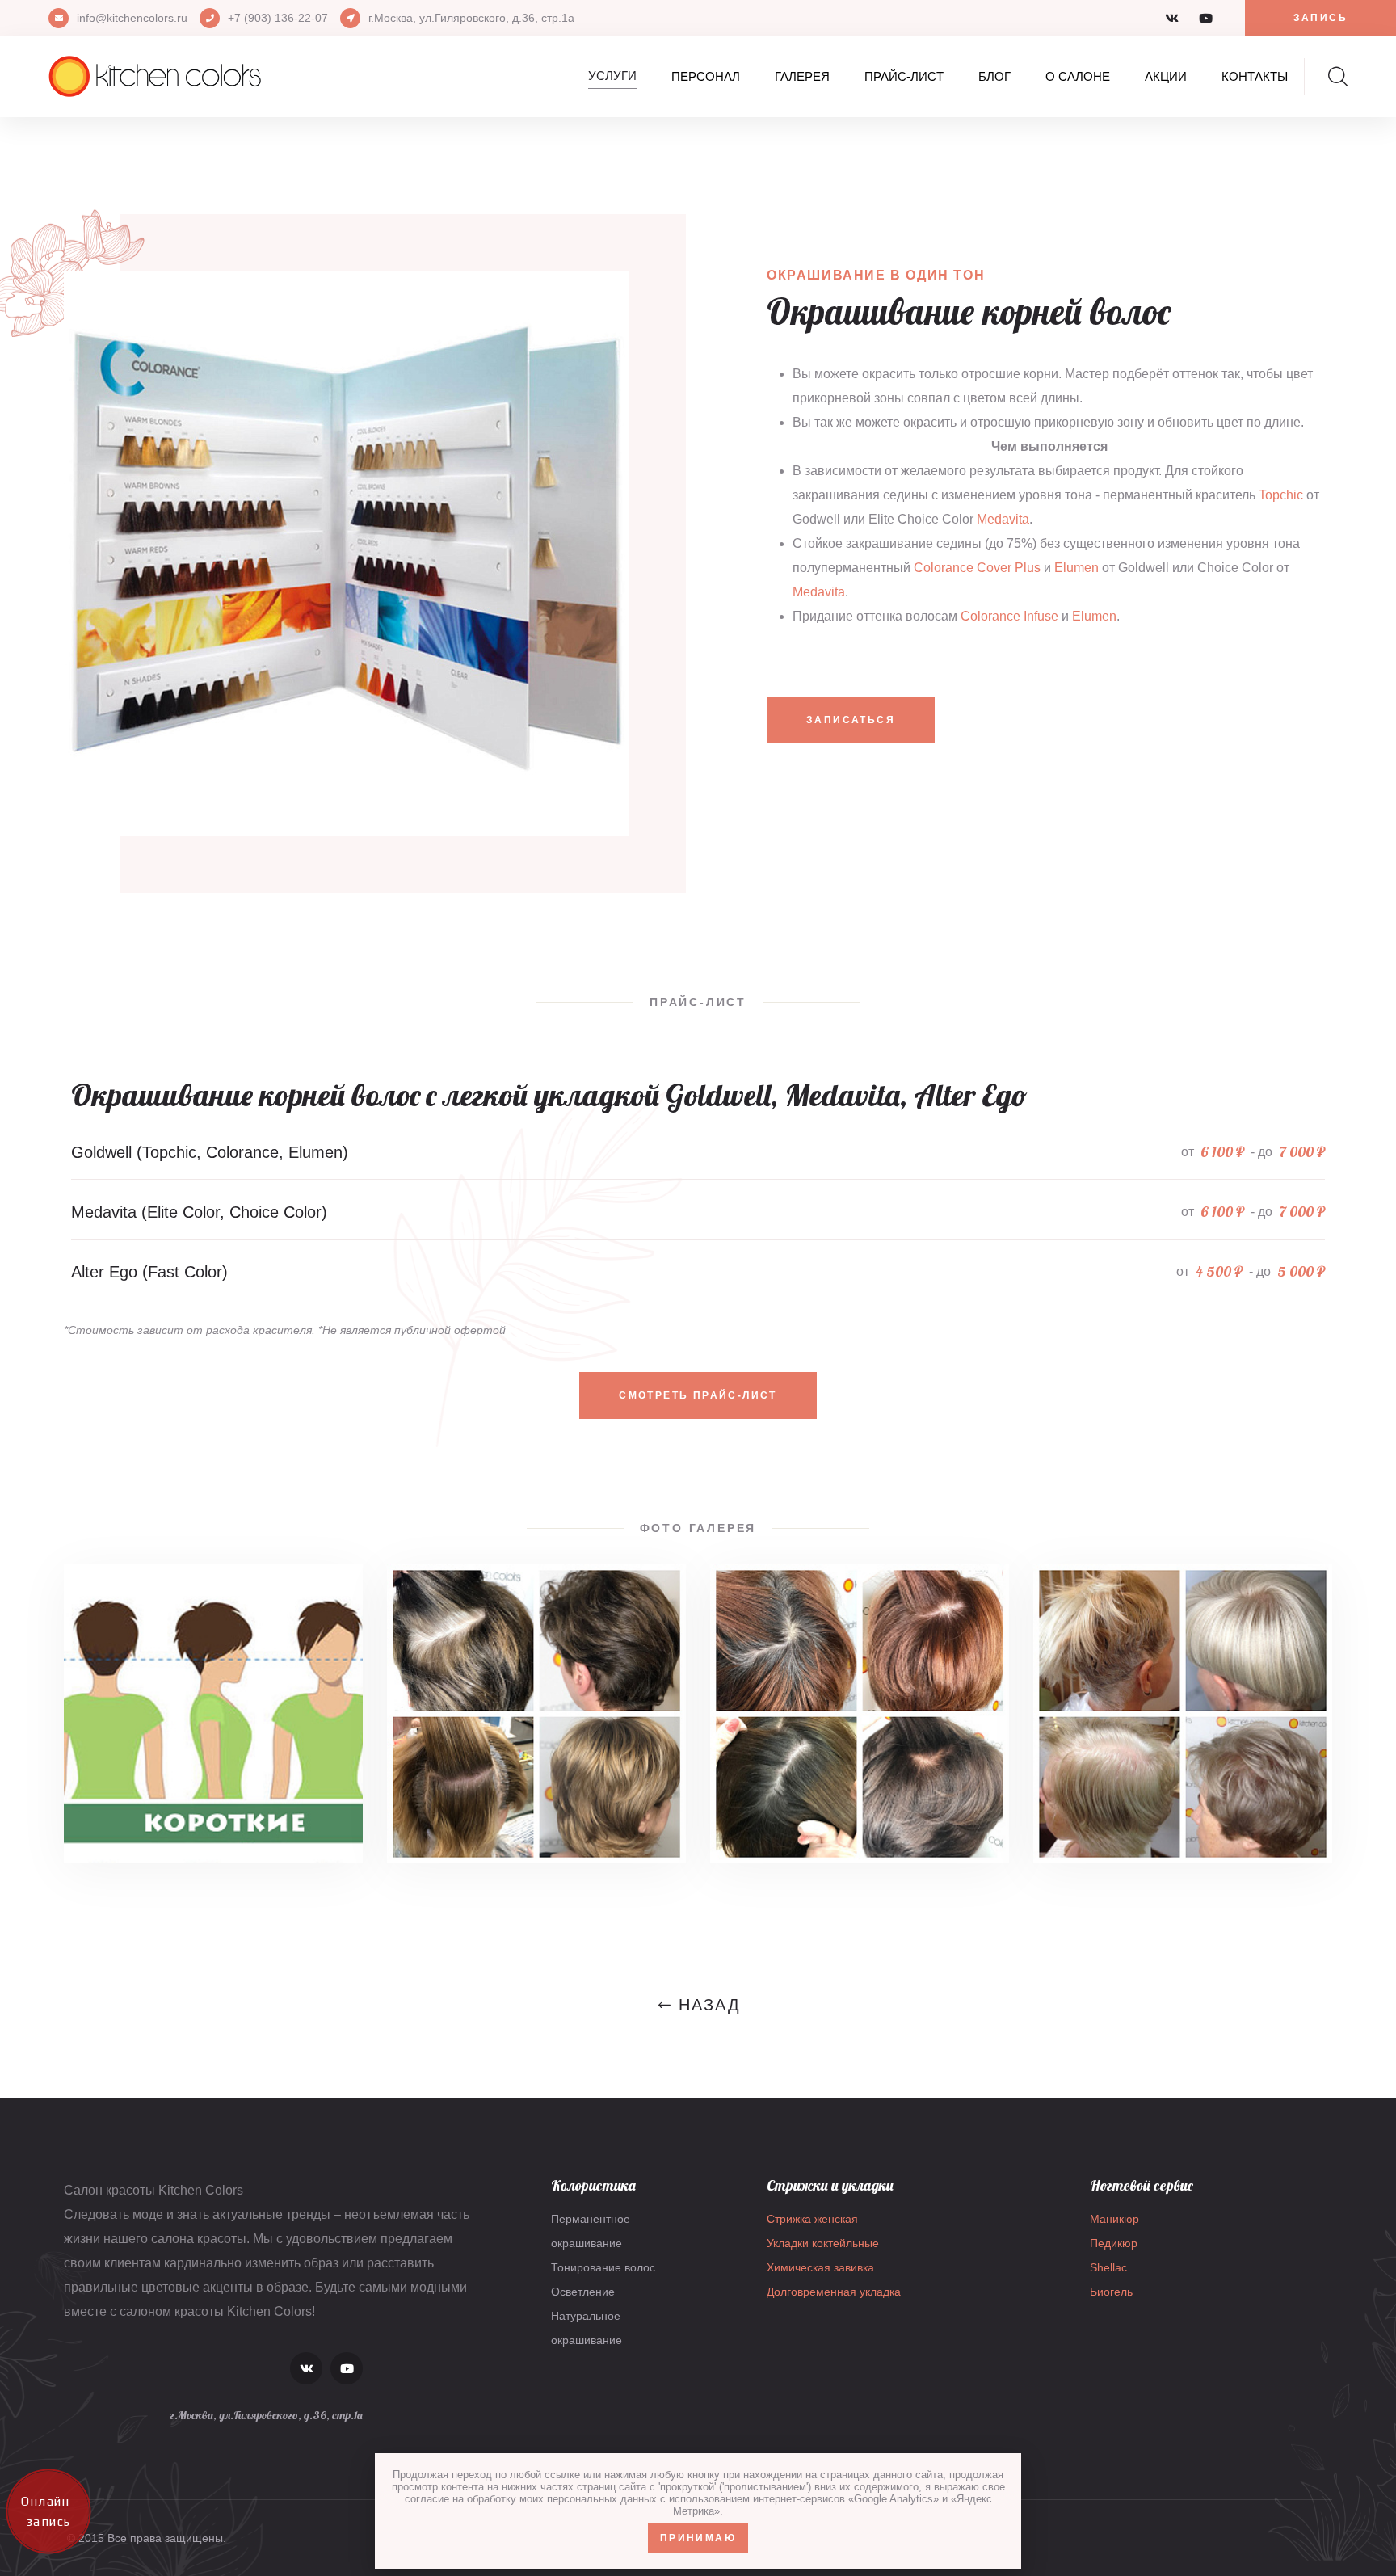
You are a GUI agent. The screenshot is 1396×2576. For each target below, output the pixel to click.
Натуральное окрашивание (587, 2328)
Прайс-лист (904, 76)
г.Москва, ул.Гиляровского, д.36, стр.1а (471, 18)
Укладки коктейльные (823, 2243)
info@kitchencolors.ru (132, 18)
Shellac (1108, 2267)
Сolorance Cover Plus (977, 568)
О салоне (1078, 76)
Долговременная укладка (834, 2292)
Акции (1166, 76)
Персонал (706, 76)
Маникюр (1114, 2219)
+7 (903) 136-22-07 (278, 18)
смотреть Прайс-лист (698, 1395)
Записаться (851, 720)
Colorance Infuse (1009, 616)
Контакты (1255, 76)
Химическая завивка (820, 2267)
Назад (710, 2005)
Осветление (583, 2292)
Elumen (1076, 568)
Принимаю (698, 2538)
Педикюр (1114, 2243)
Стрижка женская (812, 2219)
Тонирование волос (603, 2267)
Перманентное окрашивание (591, 2231)
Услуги (612, 76)
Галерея (802, 76)
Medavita (1003, 519)
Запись (1320, 18)
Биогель (1111, 2292)
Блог (994, 76)
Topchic (1281, 495)
